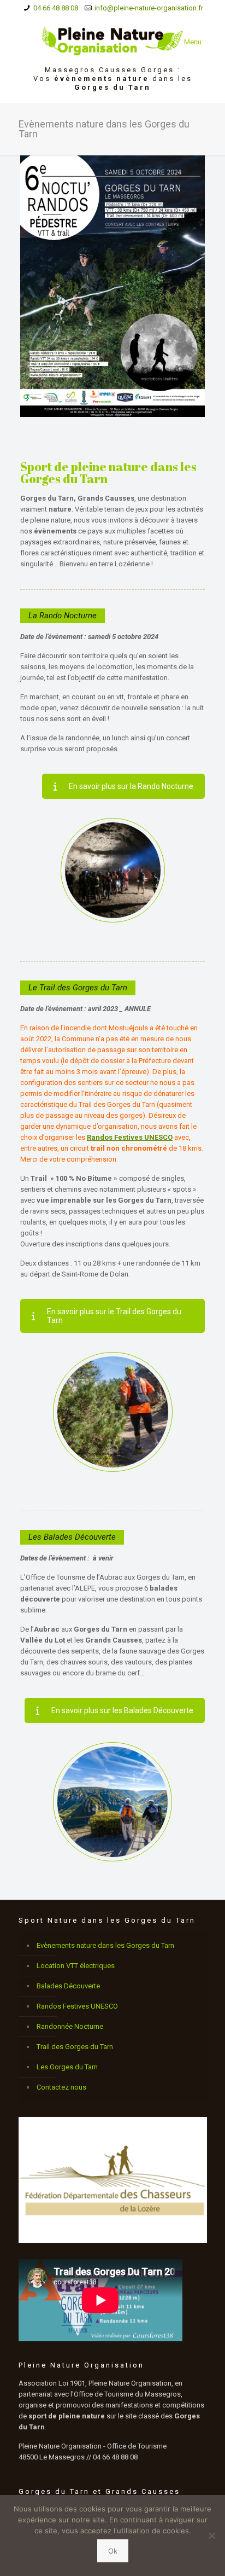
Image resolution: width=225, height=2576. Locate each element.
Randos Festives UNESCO (77, 2006)
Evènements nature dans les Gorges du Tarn (105, 1945)
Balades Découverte (68, 1986)
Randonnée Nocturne (70, 2026)
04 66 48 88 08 (56, 8)
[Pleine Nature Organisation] (113, 41)
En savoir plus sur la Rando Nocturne (131, 786)
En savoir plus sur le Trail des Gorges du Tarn (114, 1316)
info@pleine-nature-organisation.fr (149, 8)
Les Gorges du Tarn (67, 2067)
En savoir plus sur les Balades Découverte (122, 1710)
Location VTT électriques (76, 1966)
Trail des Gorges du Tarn (75, 2047)
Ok (113, 2551)
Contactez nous (61, 2087)
